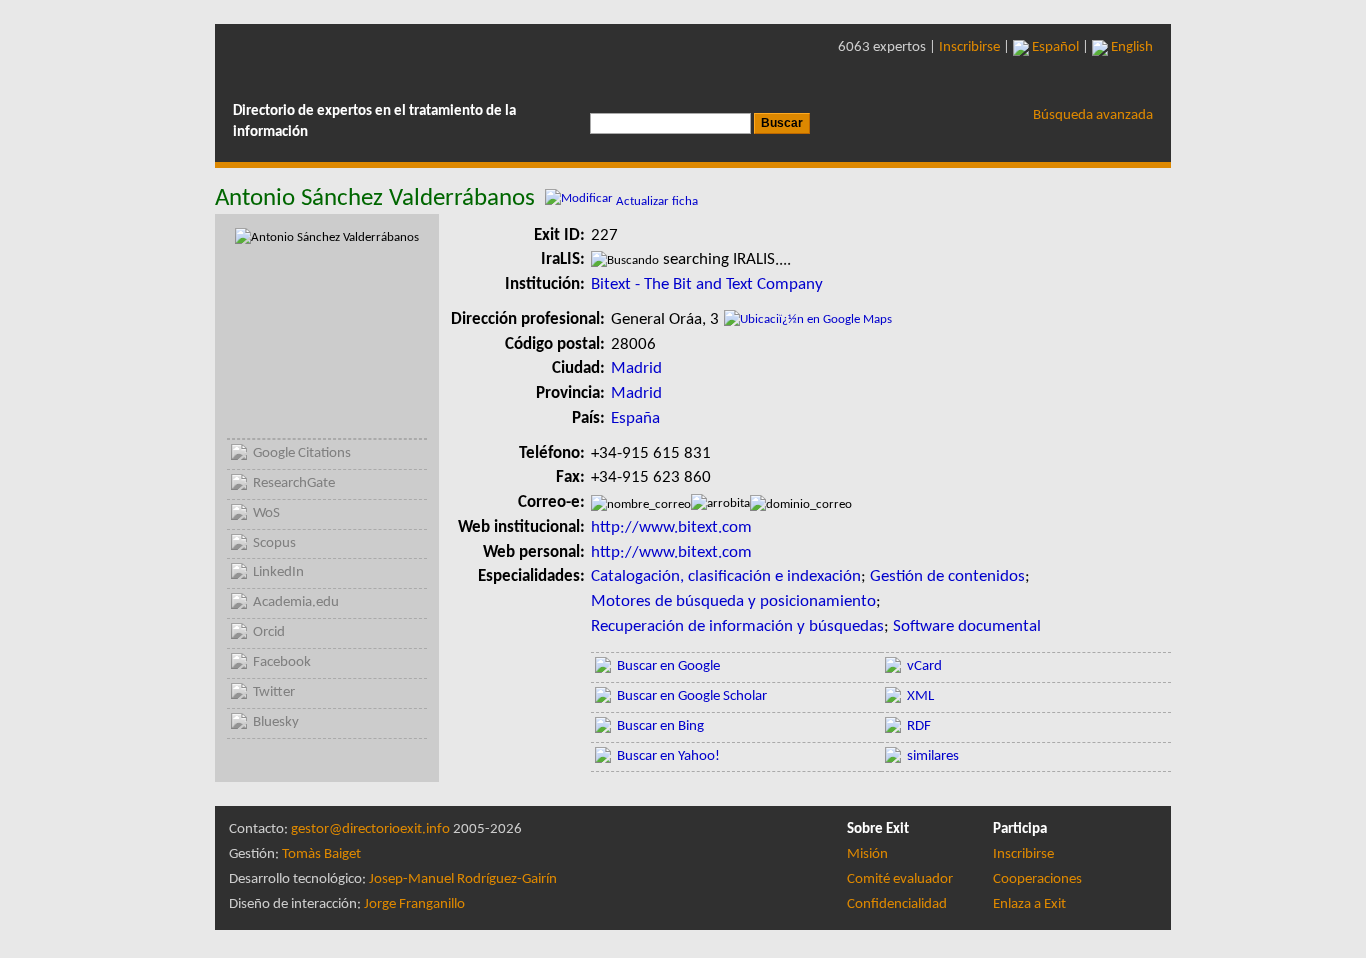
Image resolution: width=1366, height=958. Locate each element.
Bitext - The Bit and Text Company (707, 284)
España (635, 418)
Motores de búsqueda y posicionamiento (733, 601)
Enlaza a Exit (1029, 904)
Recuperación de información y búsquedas (737, 626)
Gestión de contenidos (947, 576)
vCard (924, 666)
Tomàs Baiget (321, 854)
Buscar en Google (668, 666)
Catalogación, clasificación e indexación (726, 576)
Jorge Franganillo (414, 904)
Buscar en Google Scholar (692, 696)
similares (933, 756)
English (1130, 47)
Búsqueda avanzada (1093, 115)
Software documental (967, 626)
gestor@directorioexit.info (370, 829)
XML (920, 696)
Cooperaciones (1037, 879)
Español (1054, 47)
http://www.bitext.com (671, 527)
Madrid (636, 368)
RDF (919, 726)
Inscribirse (969, 47)
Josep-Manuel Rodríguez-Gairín (463, 879)
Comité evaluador (900, 879)
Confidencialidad (897, 904)
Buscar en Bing (660, 726)
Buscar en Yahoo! (668, 756)
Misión (867, 854)
